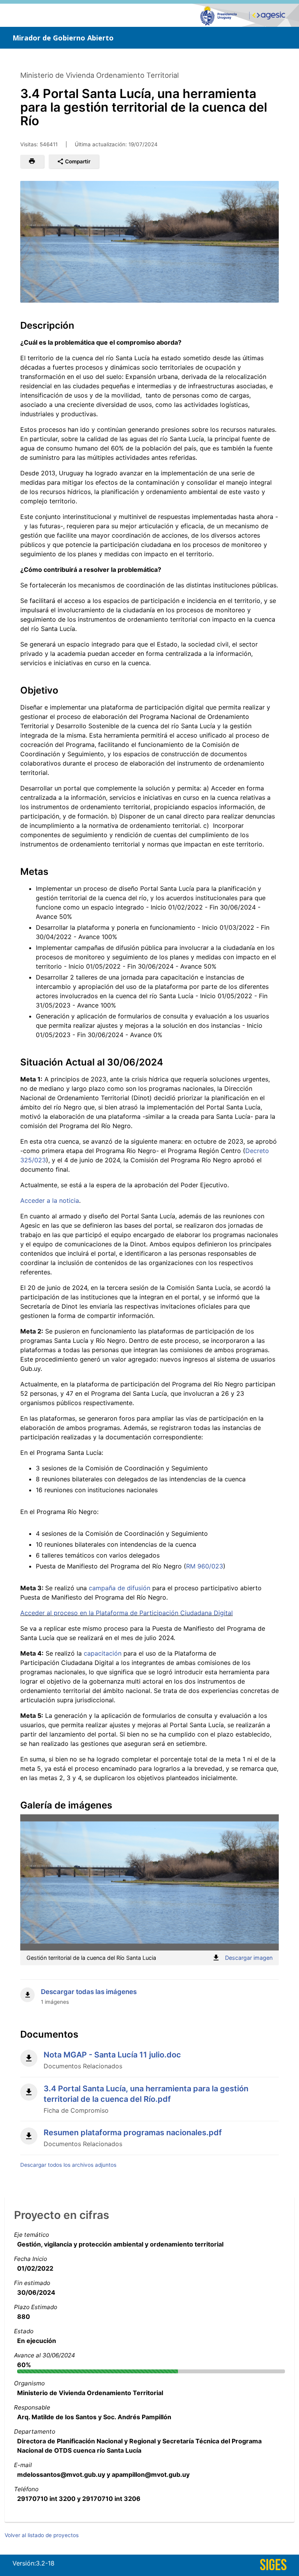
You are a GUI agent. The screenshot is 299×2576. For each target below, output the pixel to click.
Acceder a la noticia (50, 1200)
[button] (32, 161)
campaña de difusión (120, 1588)
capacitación (104, 1653)
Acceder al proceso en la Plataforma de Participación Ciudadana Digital (127, 1613)
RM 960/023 (205, 1566)
